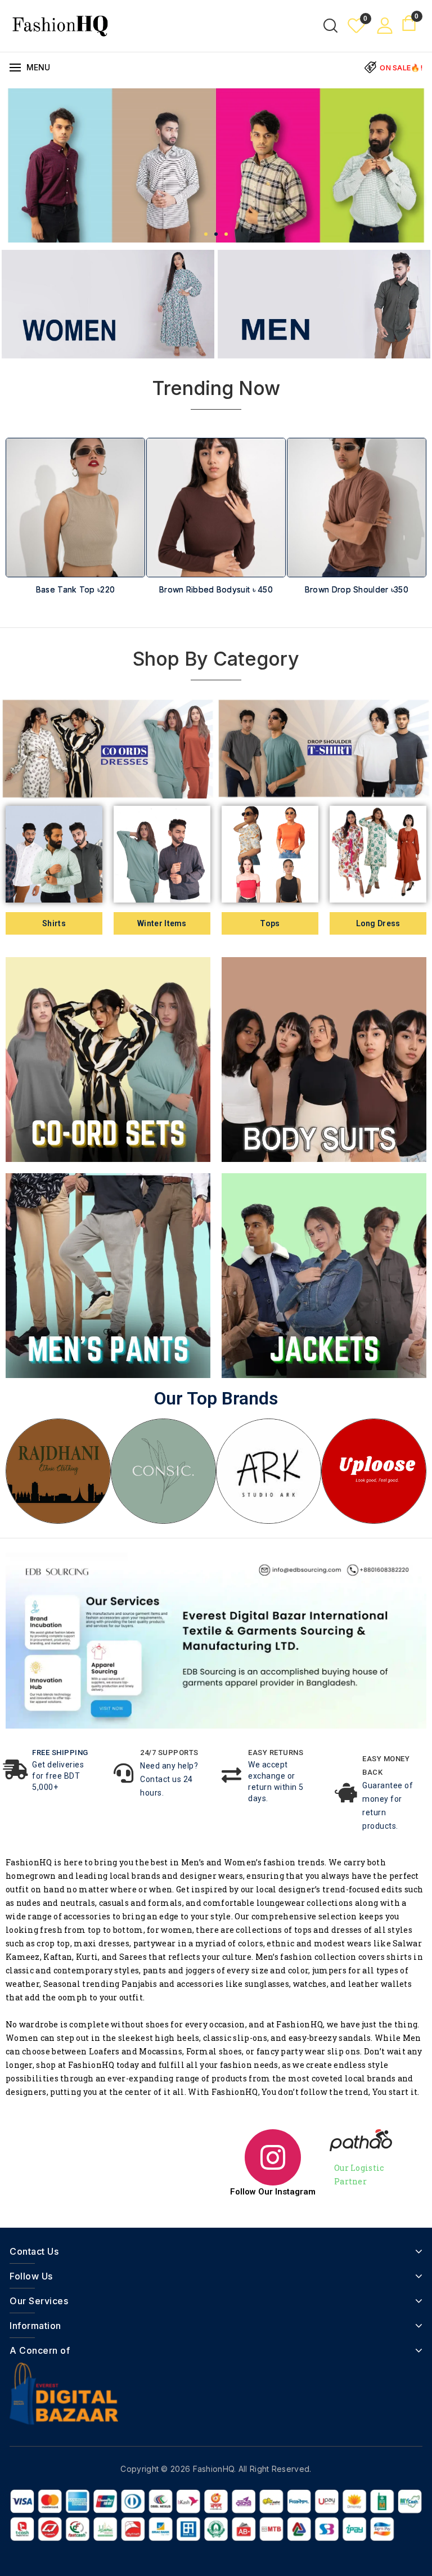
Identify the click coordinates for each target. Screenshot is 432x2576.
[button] (206, 234)
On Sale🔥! (401, 68)
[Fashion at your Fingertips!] (60, 25)
